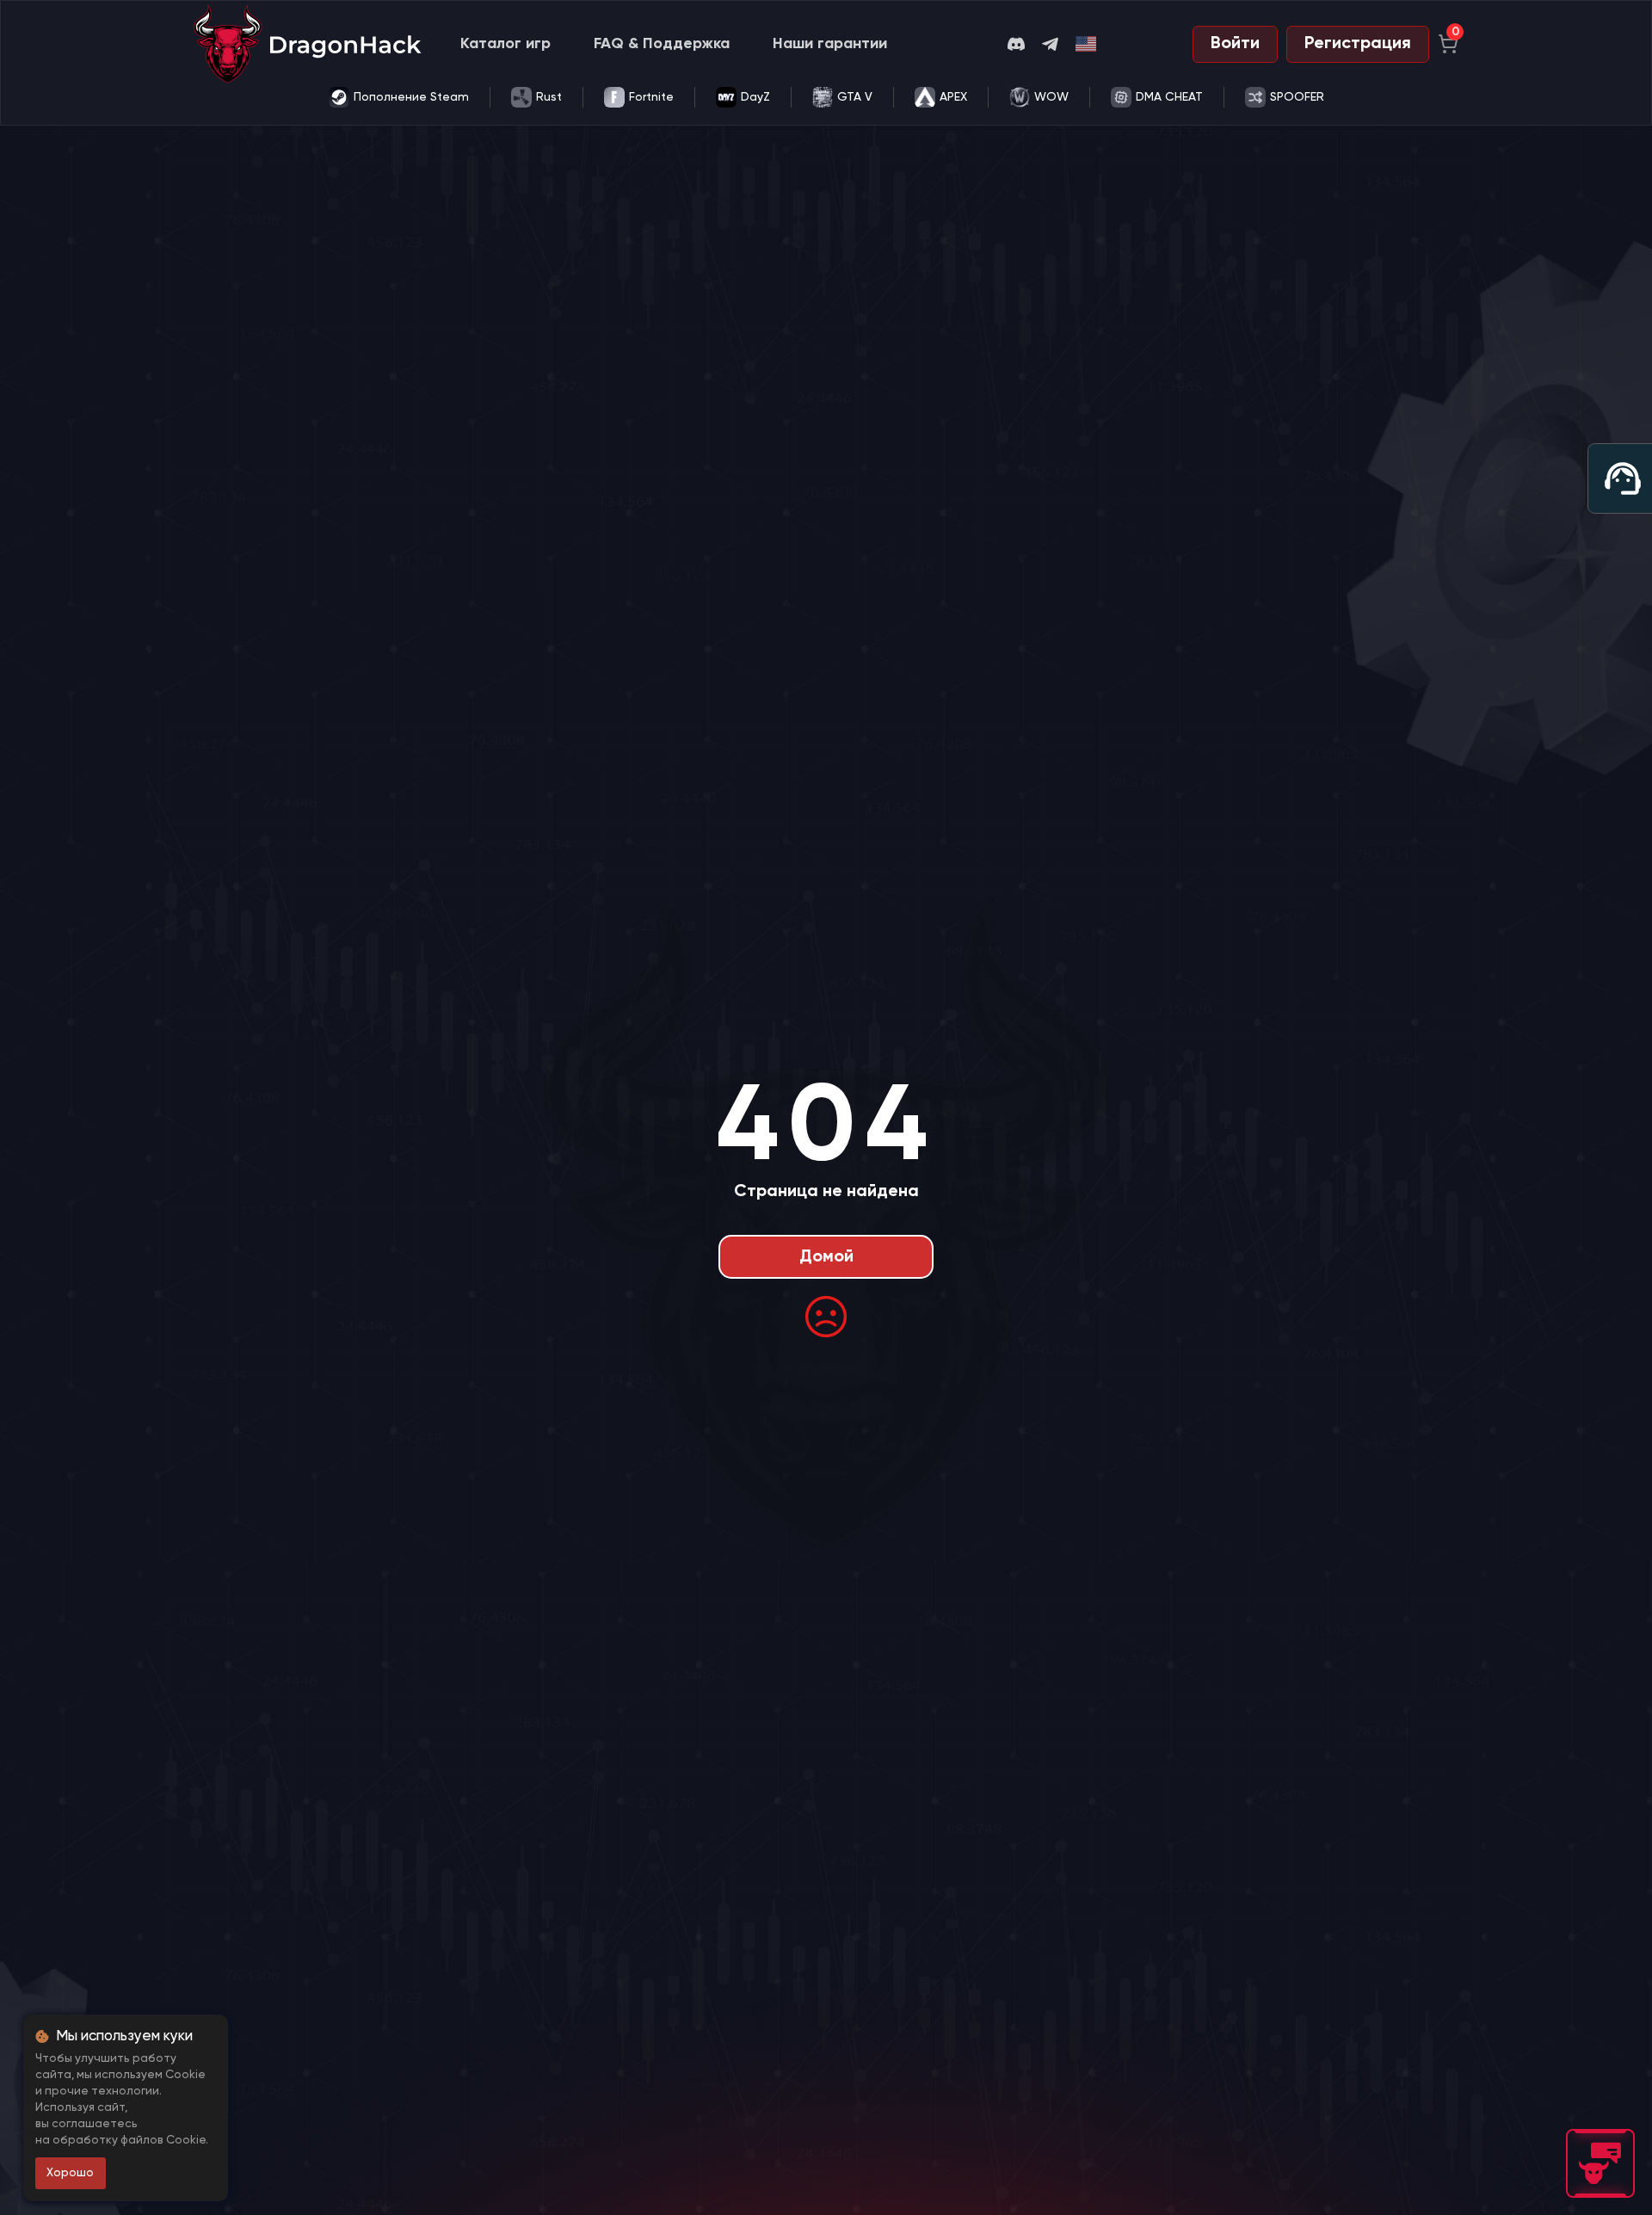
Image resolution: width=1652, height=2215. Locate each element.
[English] (1087, 44)
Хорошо (70, 2173)
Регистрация (1358, 44)
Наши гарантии (830, 44)
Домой (826, 1257)
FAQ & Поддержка (662, 44)
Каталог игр (505, 44)
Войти (1235, 44)
